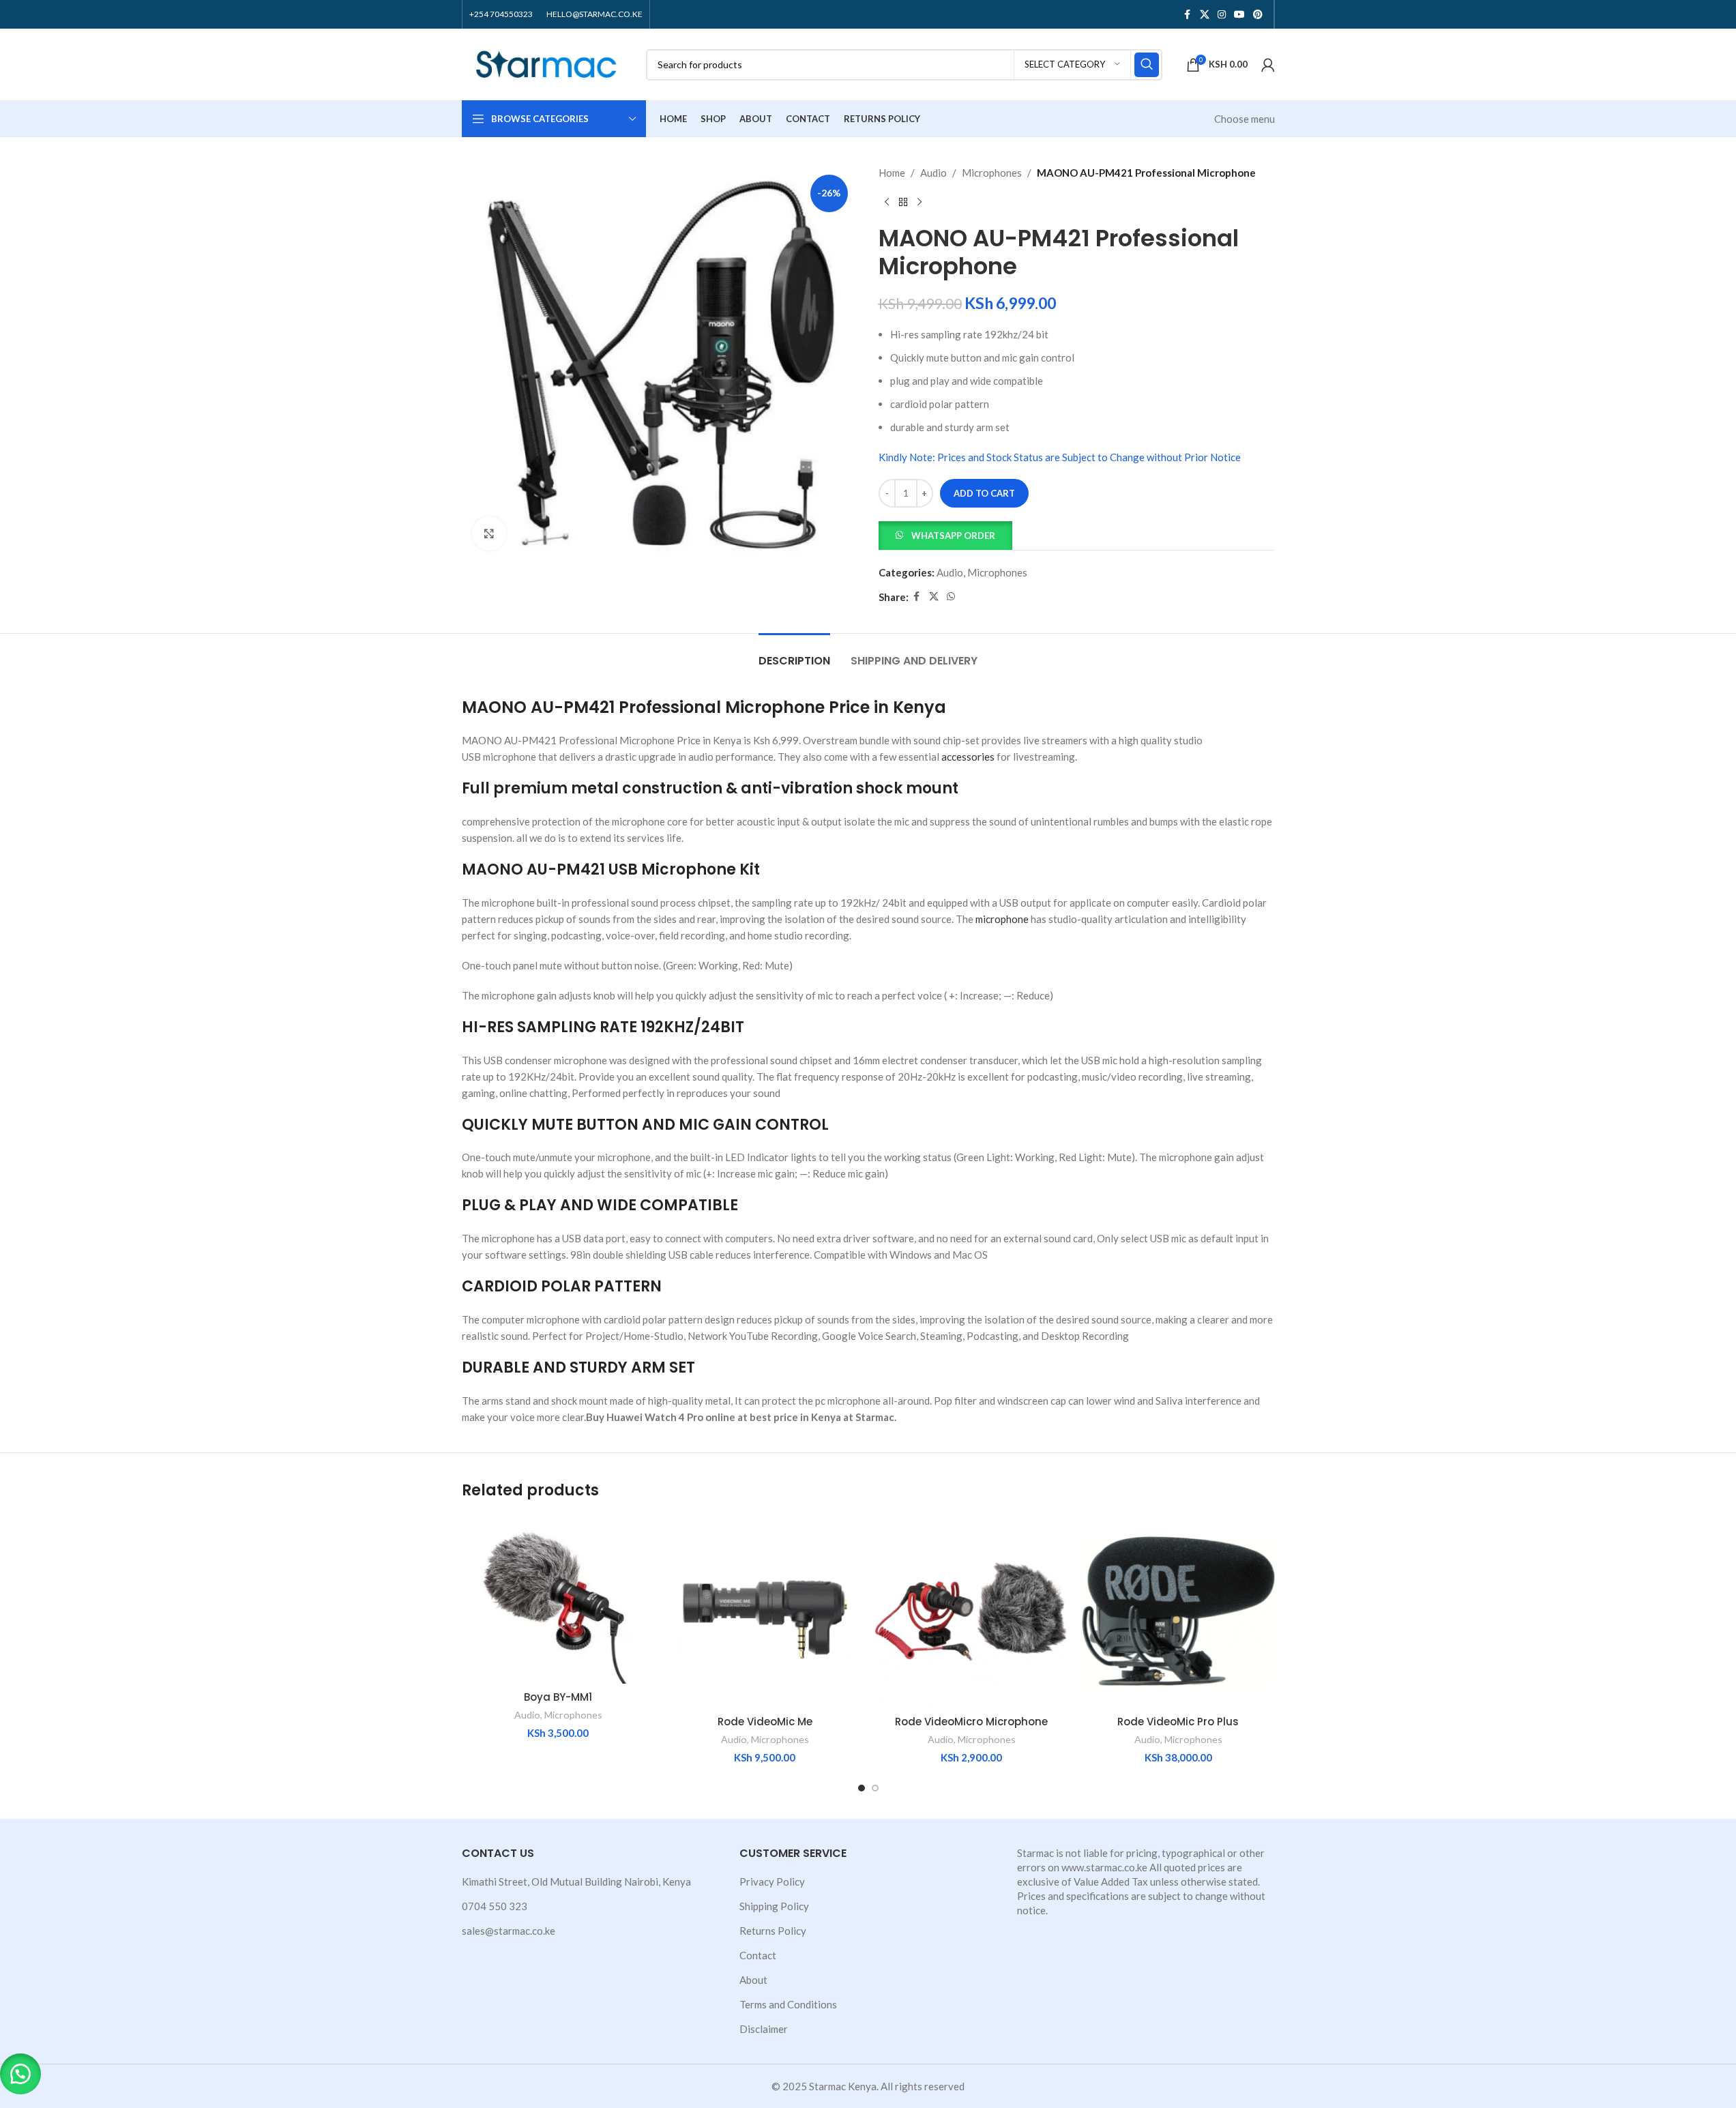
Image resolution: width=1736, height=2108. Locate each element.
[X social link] (1205, 15)
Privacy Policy (772, 1882)
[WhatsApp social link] (951, 597)
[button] (945, 534)
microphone (1002, 919)
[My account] (1268, 65)
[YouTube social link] (1239, 15)
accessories (968, 757)
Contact (758, 1955)
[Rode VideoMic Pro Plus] (1178, 1612)
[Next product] (920, 203)
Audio (933, 173)
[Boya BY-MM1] (558, 1599)
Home (892, 173)
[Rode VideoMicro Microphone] (972, 1612)
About (753, 1980)
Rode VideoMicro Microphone (971, 1722)
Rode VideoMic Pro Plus (1178, 1722)
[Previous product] (887, 203)
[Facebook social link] (1188, 15)
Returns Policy (773, 1931)
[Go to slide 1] (862, 1788)
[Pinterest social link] (1258, 15)
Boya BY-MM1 (558, 1697)
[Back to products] (903, 203)
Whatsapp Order (953, 536)
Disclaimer (764, 2029)
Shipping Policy (774, 1906)
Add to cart (984, 493)
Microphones (992, 173)
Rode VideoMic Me (765, 1722)
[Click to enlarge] (489, 533)
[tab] (794, 654)
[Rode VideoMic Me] (765, 1612)
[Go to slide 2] (875, 1788)
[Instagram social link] (1222, 15)
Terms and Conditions (788, 2004)
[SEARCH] (1147, 65)
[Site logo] (547, 63)
